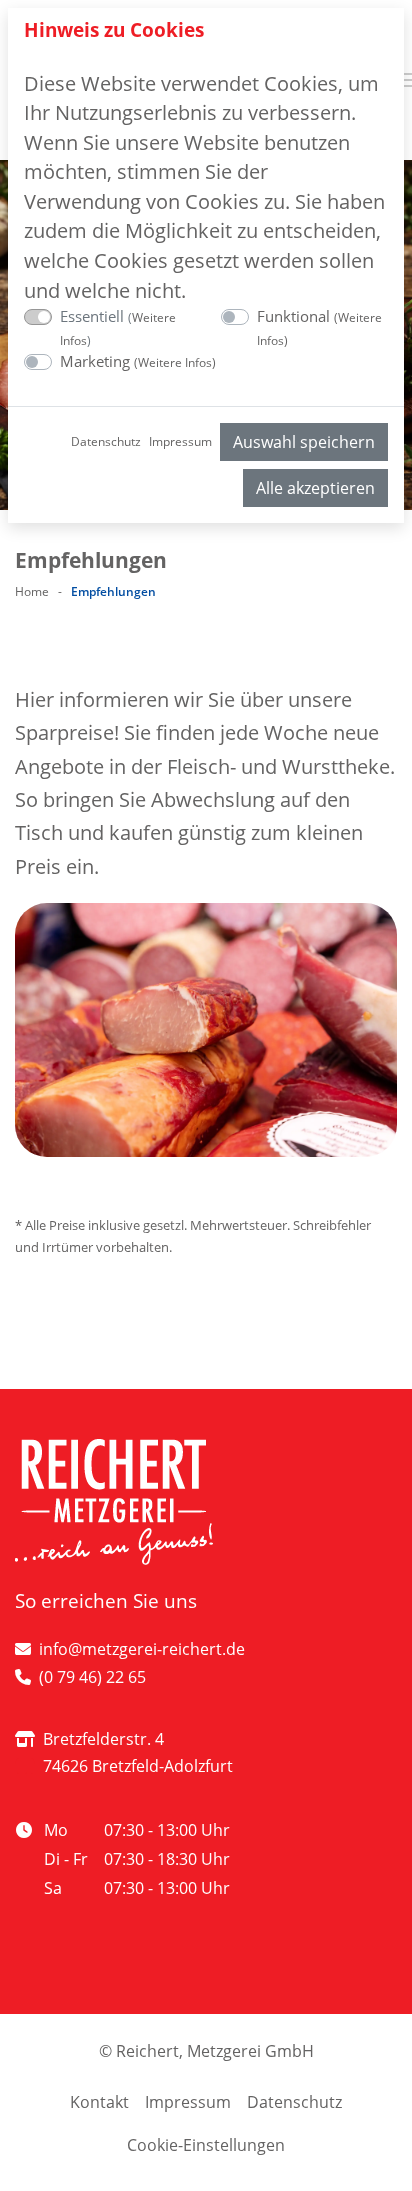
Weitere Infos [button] (175, 362)
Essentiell (118, 327)
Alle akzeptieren (315, 488)
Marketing (138, 361)
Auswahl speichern (304, 442)
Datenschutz (106, 441)
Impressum (180, 441)
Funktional (319, 327)
